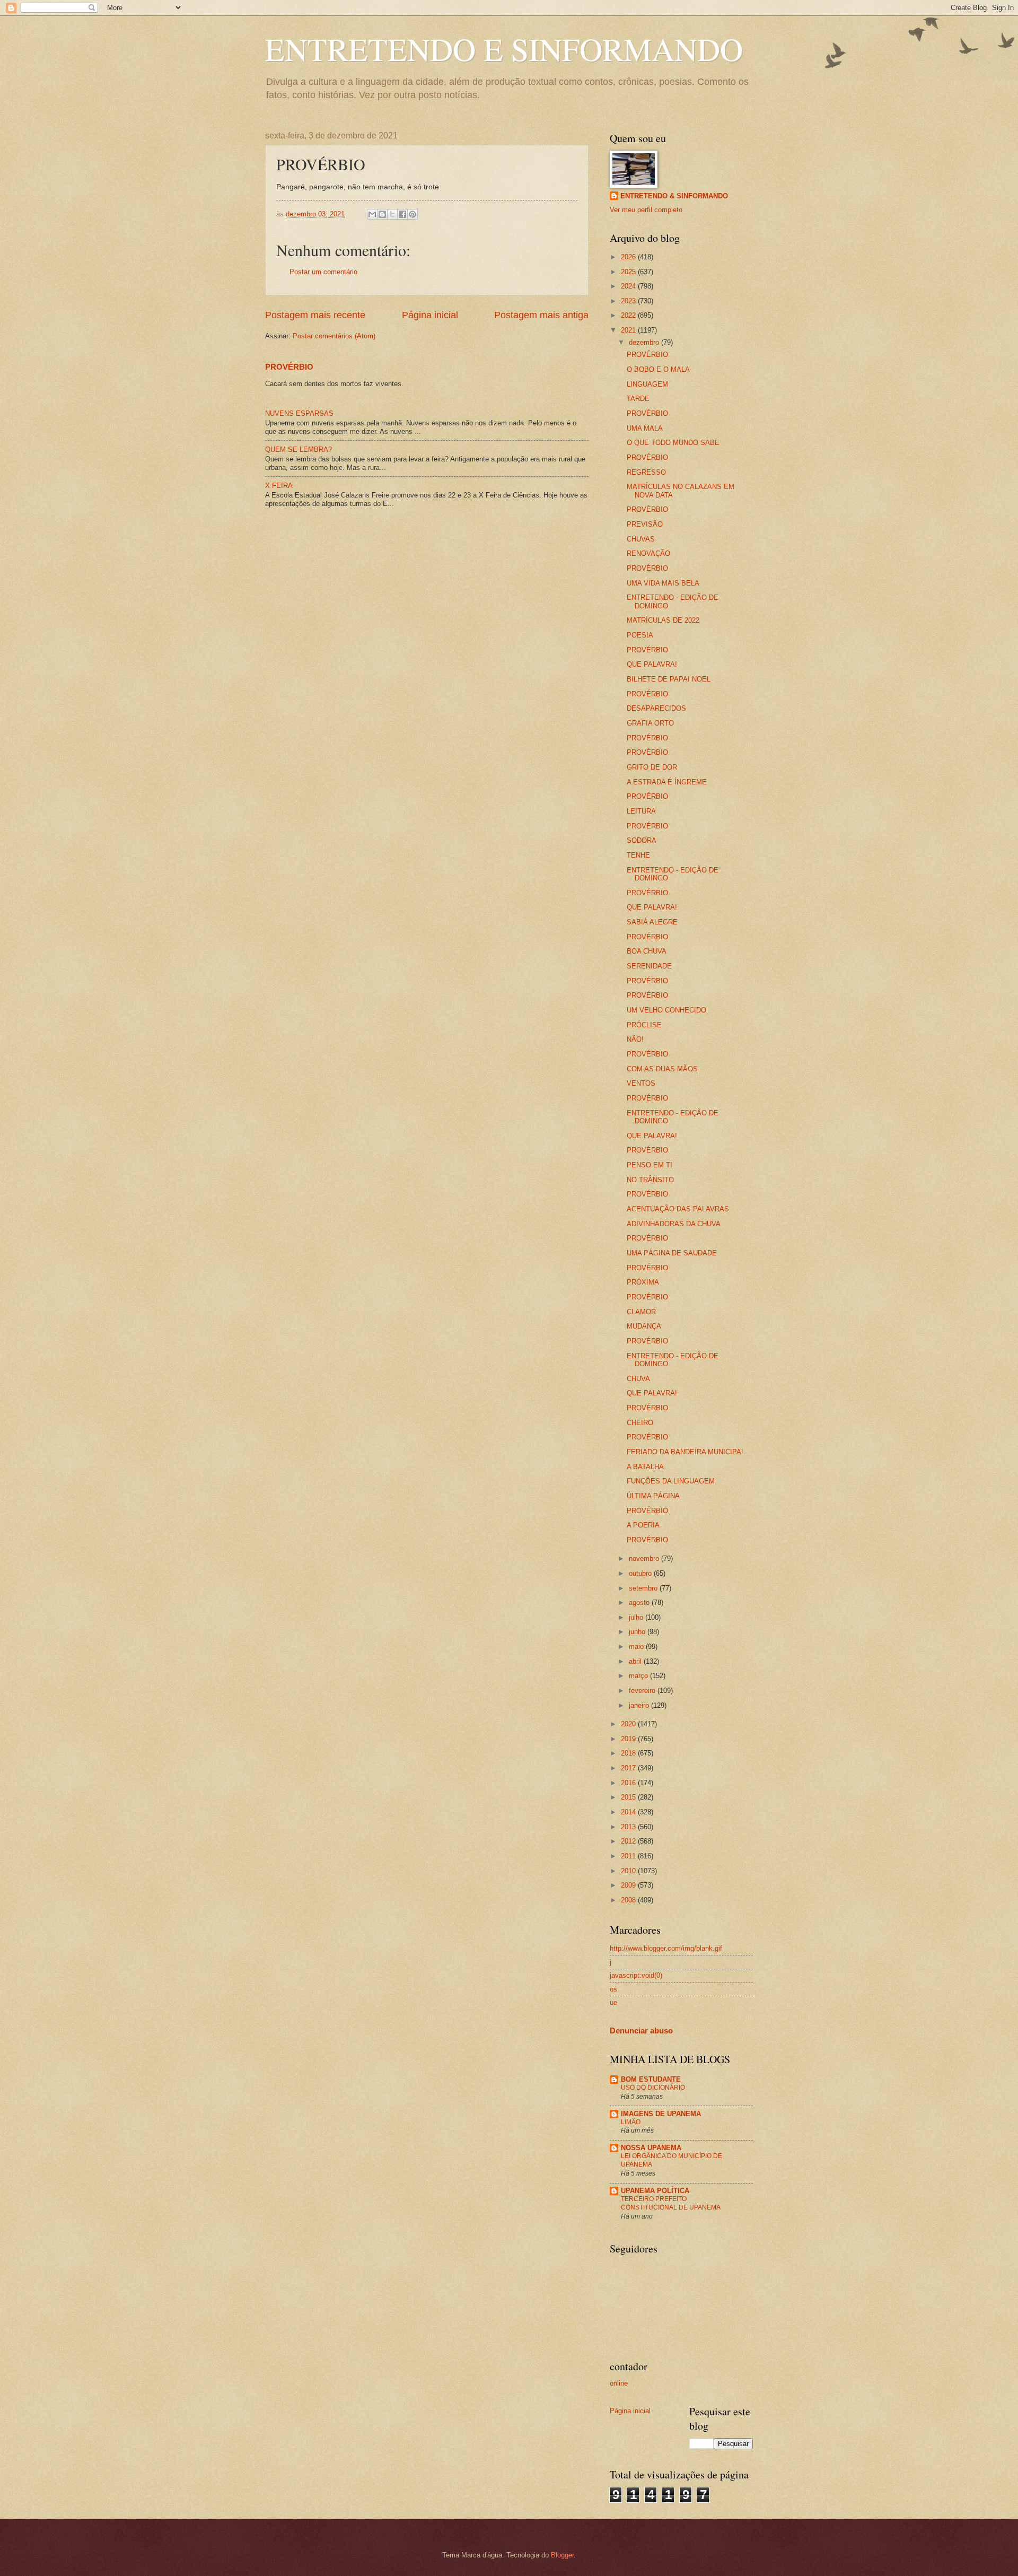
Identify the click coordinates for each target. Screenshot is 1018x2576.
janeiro (640, 1705)
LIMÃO (631, 2122)
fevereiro (643, 1691)
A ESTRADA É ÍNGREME (667, 782)
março (639, 1676)
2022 (629, 315)
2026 (629, 257)
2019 (629, 1739)
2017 (629, 1768)
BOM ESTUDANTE (651, 2079)
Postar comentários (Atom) (334, 336)
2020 (629, 1724)
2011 (629, 1856)
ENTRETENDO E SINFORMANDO (504, 49)
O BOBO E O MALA (658, 369)
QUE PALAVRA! (652, 664)
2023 (629, 301)
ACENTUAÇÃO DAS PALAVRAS (678, 1209)
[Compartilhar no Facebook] (402, 214)
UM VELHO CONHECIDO (666, 1010)
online (619, 2383)
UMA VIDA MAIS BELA (663, 583)
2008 (629, 1900)
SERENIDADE (649, 966)
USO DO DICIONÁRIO (653, 2088)
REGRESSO (646, 472)
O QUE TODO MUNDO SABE (673, 443)
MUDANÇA (644, 1326)
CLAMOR (641, 1312)
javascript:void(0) (636, 1975)
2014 (629, 1812)
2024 (629, 286)
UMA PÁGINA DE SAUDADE (672, 1253)
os (613, 1989)
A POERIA (643, 1525)
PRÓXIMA (643, 1282)
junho (638, 1632)
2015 (629, 1797)
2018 (629, 1753)
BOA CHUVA (647, 951)
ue (613, 2002)
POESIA (640, 635)
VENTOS (641, 1083)
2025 (629, 272)
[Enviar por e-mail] (372, 214)
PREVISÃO (645, 524)
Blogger (562, 2555)
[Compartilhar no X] (392, 214)
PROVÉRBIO (289, 367)
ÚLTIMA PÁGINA (653, 1496)
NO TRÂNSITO (650, 1180)
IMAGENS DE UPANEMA (661, 2114)
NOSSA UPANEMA (651, 2148)
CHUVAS (641, 539)
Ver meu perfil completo (646, 210)
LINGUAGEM (647, 384)
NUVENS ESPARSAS (299, 413)
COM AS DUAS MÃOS (662, 1069)
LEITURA (641, 811)
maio (637, 1647)
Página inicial (430, 315)
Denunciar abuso (641, 2031)
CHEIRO (640, 1423)
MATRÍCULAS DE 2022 (663, 620)
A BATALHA (645, 1467)
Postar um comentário (323, 272)
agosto (640, 1603)
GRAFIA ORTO (650, 723)
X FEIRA (279, 486)
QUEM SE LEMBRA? (299, 449)
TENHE (638, 855)
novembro (645, 1558)
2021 (629, 330)
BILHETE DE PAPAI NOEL (669, 679)
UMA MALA (645, 428)
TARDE (638, 399)
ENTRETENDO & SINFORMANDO (674, 196)
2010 (629, 1871)
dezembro (645, 342)
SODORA (642, 840)
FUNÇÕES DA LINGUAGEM (671, 1481)
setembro (644, 1588)
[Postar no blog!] (382, 214)
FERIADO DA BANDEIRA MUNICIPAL (686, 1452)
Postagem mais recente (315, 315)
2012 (629, 1841)
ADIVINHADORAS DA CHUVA (674, 1224)
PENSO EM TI (650, 1165)
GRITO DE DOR (652, 767)
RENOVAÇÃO (648, 553)
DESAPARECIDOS (656, 708)
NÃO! (635, 1039)
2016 (629, 1783)
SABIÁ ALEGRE (652, 922)
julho (637, 1617)
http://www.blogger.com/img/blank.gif (666, 1948)
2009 (629, 1885)
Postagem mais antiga (541, 315)
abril (636, 1661)
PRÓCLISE (644, 1025)
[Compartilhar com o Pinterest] (413, 214)
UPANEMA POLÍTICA (655, 2191)
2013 (629, 1827)
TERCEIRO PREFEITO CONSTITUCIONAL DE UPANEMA (671, 2203)
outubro (641, 1573)
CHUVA (638, 1379)
